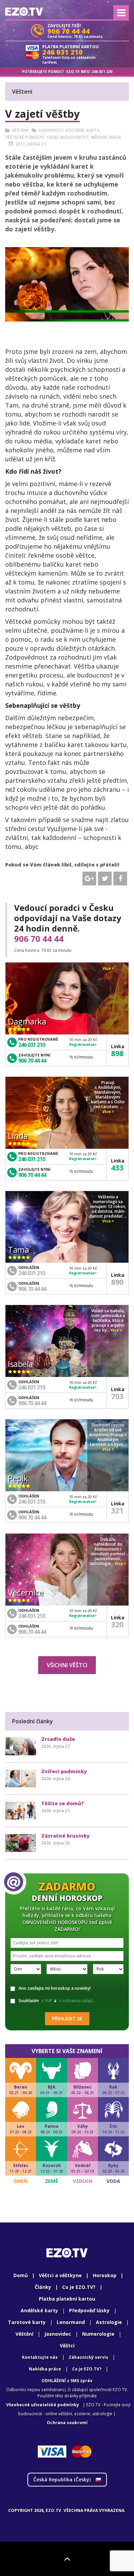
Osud (53, 137)
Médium (99, 137)
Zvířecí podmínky (64, 1771)
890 (117, 1282)
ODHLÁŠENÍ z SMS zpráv (67, 2381)
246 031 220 (102, 72)
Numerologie (98, 2334)
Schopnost (51, 130)
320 (117, 1624)
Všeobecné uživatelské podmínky (43, 2405)
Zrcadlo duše (58, 1739)
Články (43, 2287)
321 (117, 1510)
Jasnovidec (58, 2334)
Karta (93, 130)
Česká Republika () (63, 2479)
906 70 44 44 (39, 939)
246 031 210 (32, 1045)
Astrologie (109, 2322)
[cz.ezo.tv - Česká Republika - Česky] (24, 12)
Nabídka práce (45, 2369)
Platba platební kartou (67, 2299)
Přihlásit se (67, 2018)
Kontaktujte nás (40, 2357)
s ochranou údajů (76, 2001)
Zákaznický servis (88, 2357)
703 (117, 1396)
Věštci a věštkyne (60, 2275)
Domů (21, 2275)
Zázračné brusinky (65, 1836)
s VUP (47, 2001)
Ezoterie (75, 130)
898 (117, 1053)
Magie (115, 137)
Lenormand (71, 2322)
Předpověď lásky (89, 2310)
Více (107, 968)
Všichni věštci (67, 1665)
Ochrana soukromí (67, 2423)
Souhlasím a (56, 2001)
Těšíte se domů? (63, 1803)
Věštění (24, 2334)
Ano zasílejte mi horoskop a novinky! (55, 1988)
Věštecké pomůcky (25, 137)
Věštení (20, 130)
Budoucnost (75, 137)
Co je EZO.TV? (79, 2287)
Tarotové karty (27, 2322)
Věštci (67, 2346)
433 (117, 1167)
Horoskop (105, 2275)
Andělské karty (39, 2310)
